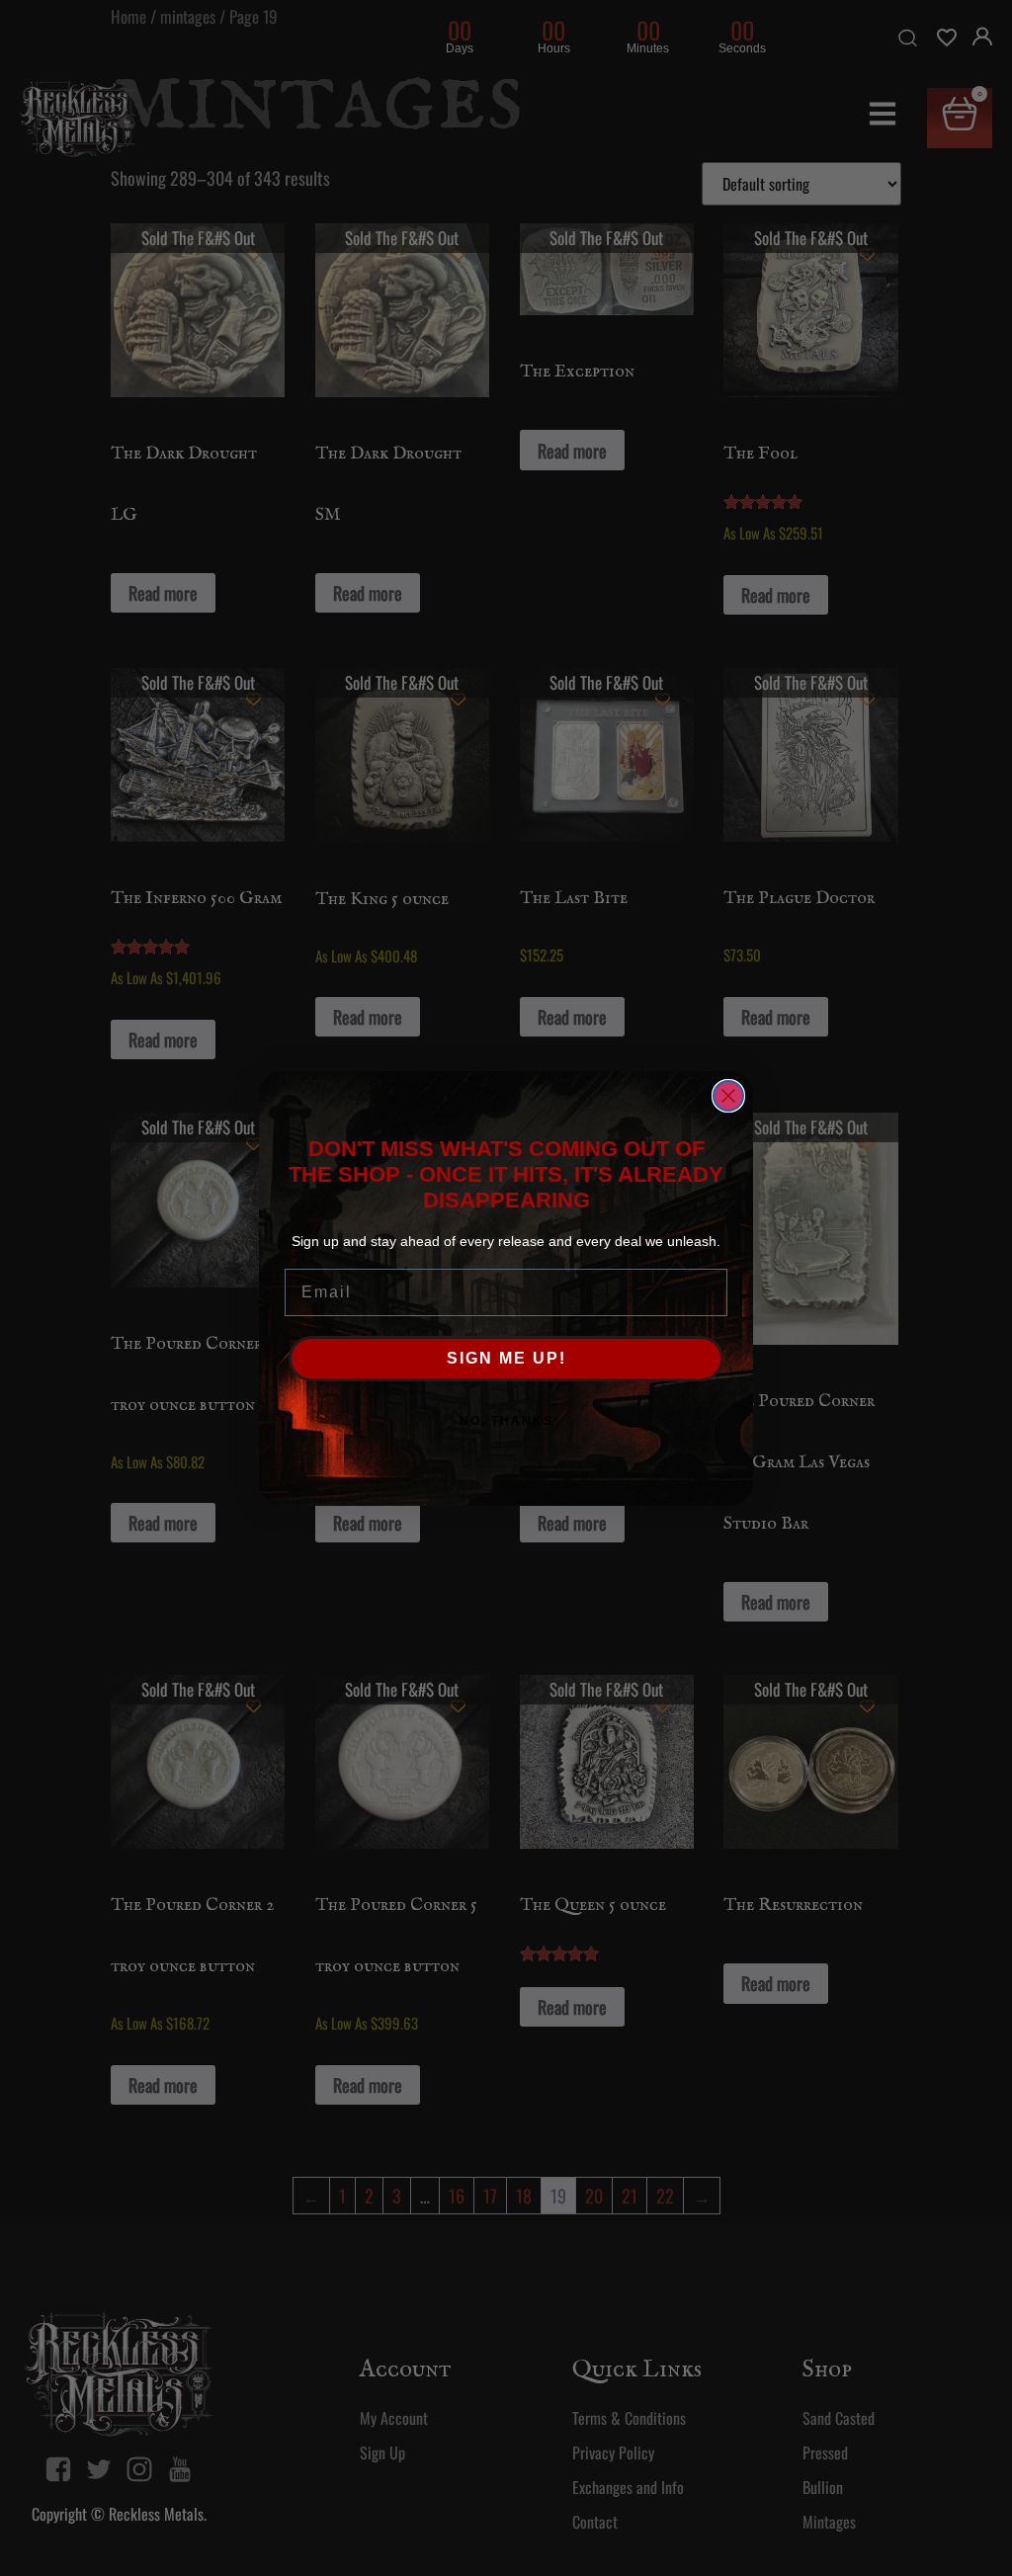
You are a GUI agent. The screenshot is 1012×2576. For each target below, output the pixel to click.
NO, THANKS (506, 1421)
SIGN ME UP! (506, 1358)
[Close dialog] (728, 1096)
